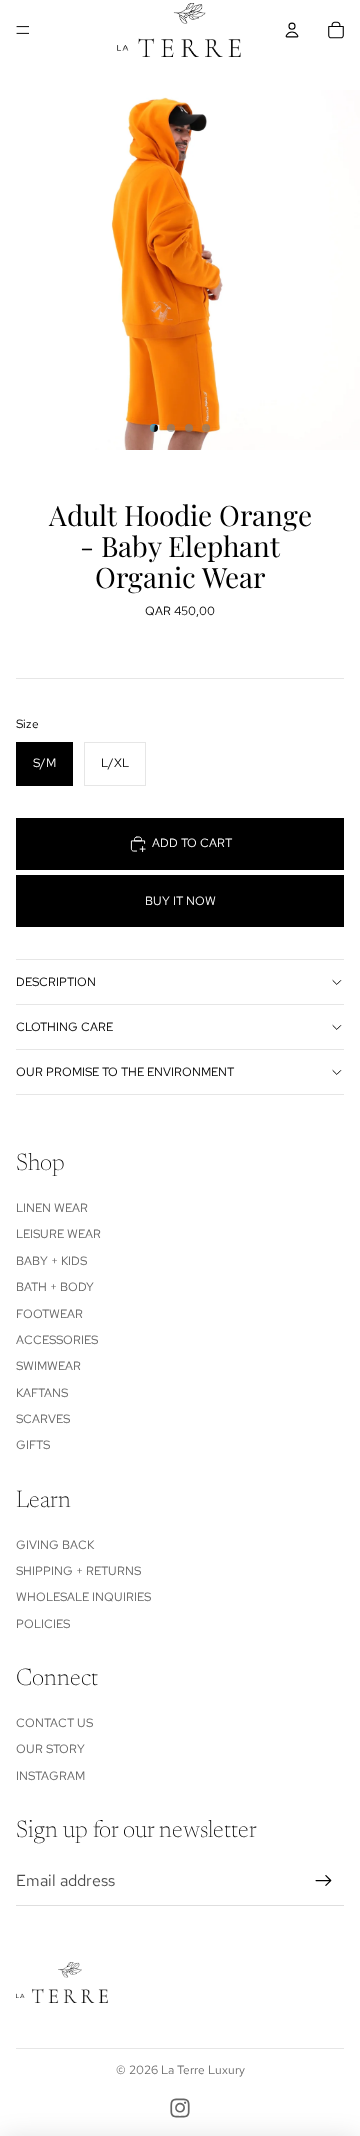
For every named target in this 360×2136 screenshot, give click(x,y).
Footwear (49, 1314)
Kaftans (42, 1393)
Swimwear (48, 1366)
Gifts (33, 1445)
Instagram (50, 1776)
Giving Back (55, 1545)
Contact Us (54, 1723)
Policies (43, 1624)
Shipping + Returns (78, 1571)
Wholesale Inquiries (83, 1597)
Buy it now (180, 901)
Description (56, 982)
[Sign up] (324, 1881)
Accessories (57, 1340)
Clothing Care (64, 1027)
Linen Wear (52, 1208)
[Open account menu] (292, 30)
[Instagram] (180, 2108)
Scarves (43, 1419)
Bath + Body (55, 1287)
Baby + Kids (51, 1261)
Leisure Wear (58, 1234)
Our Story (50, 1749)
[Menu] (23, 30)
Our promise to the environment (125, 1072)
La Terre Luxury (203, 2070)
